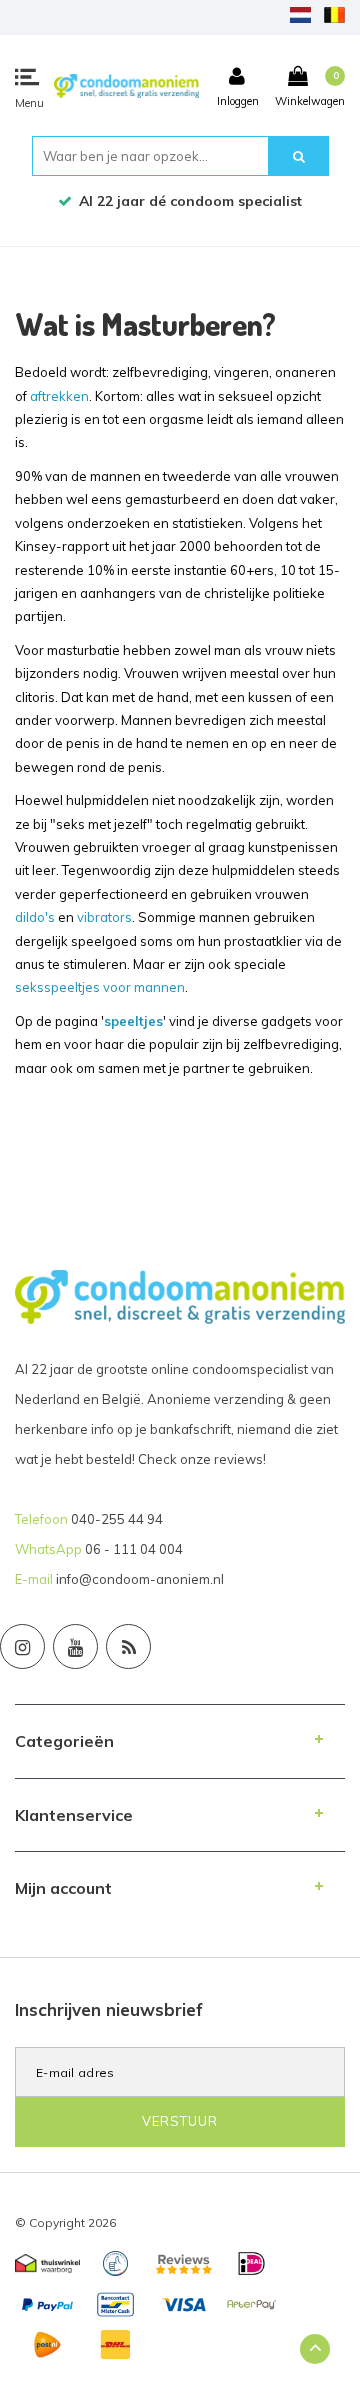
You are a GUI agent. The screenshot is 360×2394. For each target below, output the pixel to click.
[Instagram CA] (22, 1646)
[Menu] (27, 77)
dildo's (35, 917)
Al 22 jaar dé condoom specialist (190, 201)
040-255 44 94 (117, 1519)
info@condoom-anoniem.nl (140, 1579)
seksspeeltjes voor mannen (100, 987)
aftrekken (59, 396)
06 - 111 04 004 (134, 1549)
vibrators (104, 917)
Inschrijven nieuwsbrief (109, 2009)
